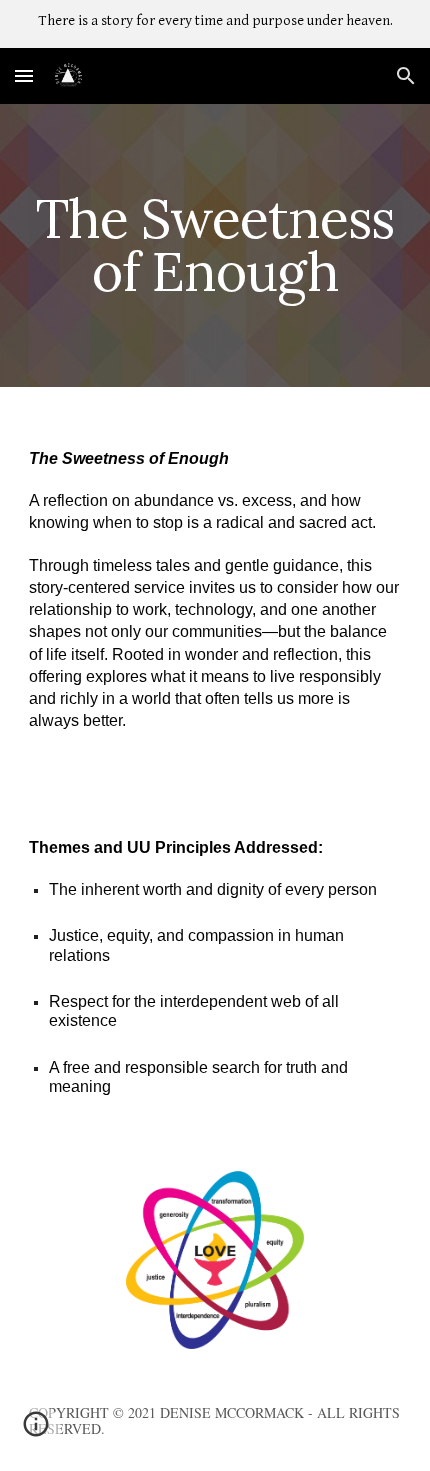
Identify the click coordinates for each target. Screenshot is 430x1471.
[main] (215, 245)
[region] (215, 24)
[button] (24, 75)
